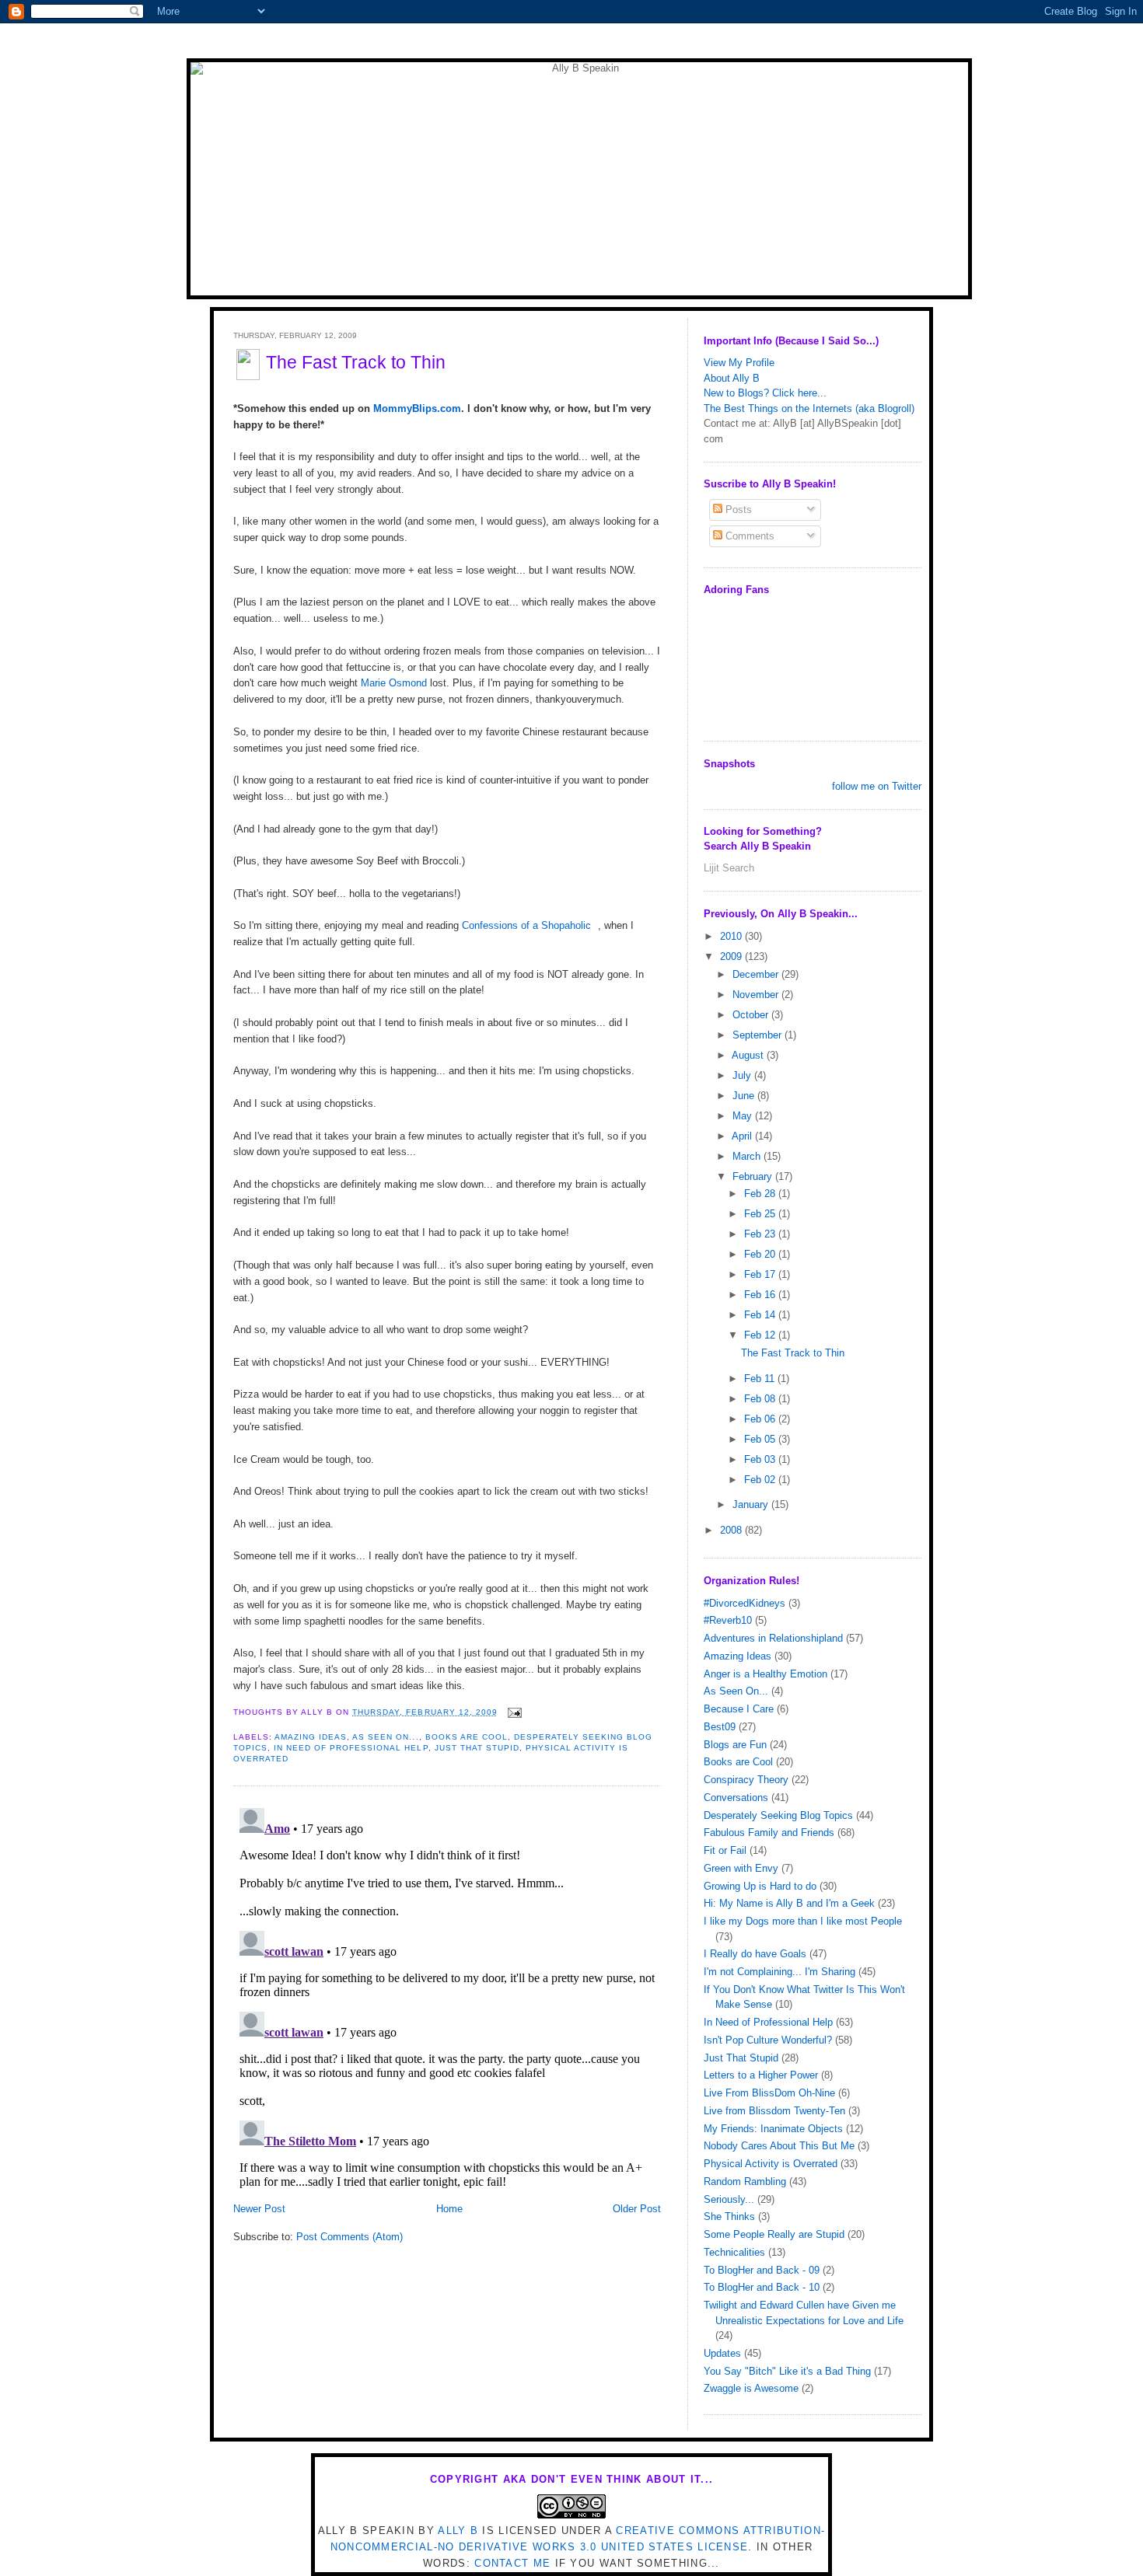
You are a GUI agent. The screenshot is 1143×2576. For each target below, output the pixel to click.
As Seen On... (385, 1737)
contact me (512, 2563)
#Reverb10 (728, 1620)
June (745, 1096)
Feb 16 (761, 1295)
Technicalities (734, 2252)
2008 (732, 1530)
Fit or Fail (725, 1850)
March (748, 1156)
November (757, 995)
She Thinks (729, 2216)
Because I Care (739, 1709)
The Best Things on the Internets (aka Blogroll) (809, 408)
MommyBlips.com (417, 408)
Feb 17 (761, 1274)
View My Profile (739, 363)
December (757, 974)
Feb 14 (761, 1315)
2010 (732, 936)
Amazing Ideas (311, 1737)
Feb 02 (761, 1480)
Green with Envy (741, 1868)
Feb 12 (761, 1335)
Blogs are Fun (735, 1745)
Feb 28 (761, 1194)
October (752, 1015)
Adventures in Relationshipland (773, 1638)
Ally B (458, 2531)
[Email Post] (513, 1712)
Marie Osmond (394, 683)
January (752, 1504)
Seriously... (729, 2199)
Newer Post (259, 2209)
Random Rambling (745, 2182)
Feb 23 (761, 1234)
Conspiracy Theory (746, 1780)
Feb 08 (761, 1399)
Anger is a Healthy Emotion (765, 1674)
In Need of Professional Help (351, 1748)
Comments (748, 536)
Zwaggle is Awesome (751, 2388)
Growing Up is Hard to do (760, 1886)
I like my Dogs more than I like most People (803, 1921)
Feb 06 (761, 1419)
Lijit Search (729, 868)
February (754, 1176)
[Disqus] (447, 1996)
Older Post (637, 2209)
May (744, 1116)
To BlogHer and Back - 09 (762, 2270)
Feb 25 (761, 1214)
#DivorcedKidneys (745, 1603)
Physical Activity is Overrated (771, 2164)
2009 (732, 956)
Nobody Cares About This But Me (779, 2146)
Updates (722, 2353)
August (749, 1055)
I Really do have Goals (755, 1954)
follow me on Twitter (877, 786)
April (743, 1136)
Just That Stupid (477, 1748)
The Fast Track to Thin (356, 362)
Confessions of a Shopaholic (526, 925)
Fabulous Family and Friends (769, 1833)
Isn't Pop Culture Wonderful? (768, 2040)
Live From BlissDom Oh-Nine (769, 2093)
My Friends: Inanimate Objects (773, 2129)
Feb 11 (761, 1379)
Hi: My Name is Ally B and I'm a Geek (789, 1903)
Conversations (736, 1798)
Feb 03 (761, 1459)
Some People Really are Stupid (774, 2234)
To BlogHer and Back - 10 (762, 2287)
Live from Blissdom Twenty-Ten (774, 2111)
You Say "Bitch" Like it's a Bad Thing (787, 2371)
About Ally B (732, 378)
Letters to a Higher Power (761, 2075)
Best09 (720, 1727)
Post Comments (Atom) (350, 2237)
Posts (737, 510)
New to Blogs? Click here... (765, 393)
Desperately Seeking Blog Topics (778, 1815)
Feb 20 (761, 1254)
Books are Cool (467, 1737)
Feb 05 (761, 1439)
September (759, 1035)
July (743, 1075)
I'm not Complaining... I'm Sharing (779, 1972)
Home (449, 2209)
